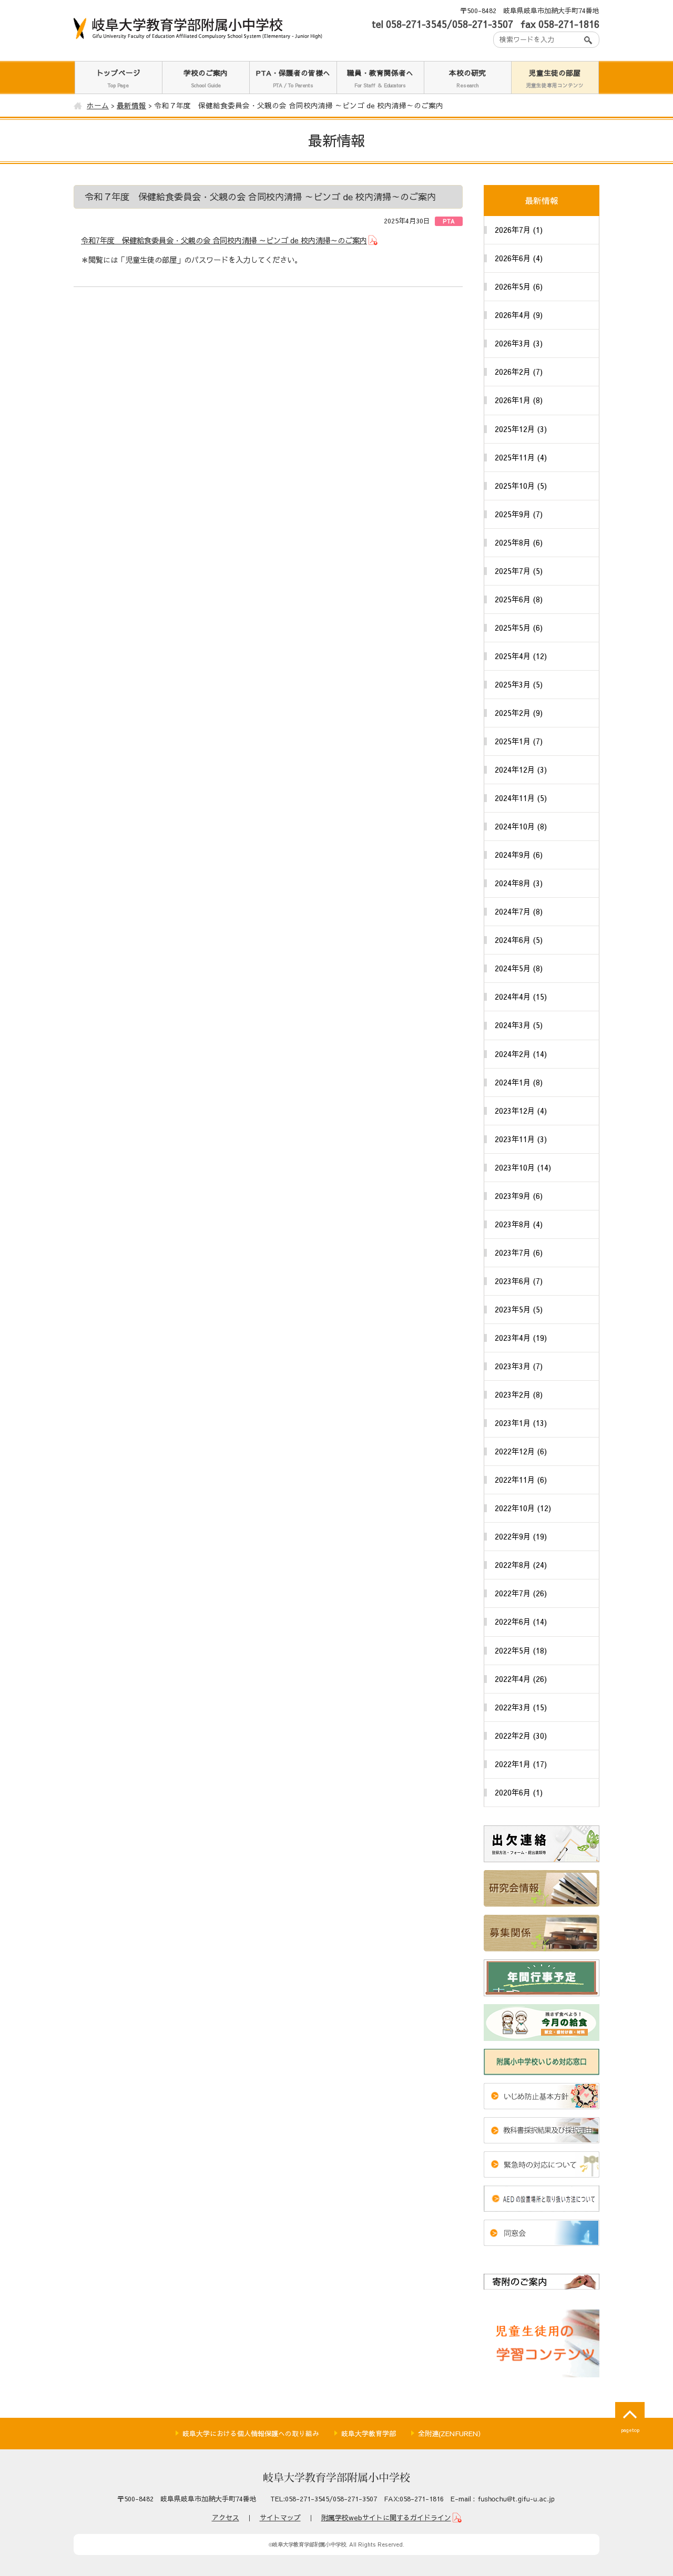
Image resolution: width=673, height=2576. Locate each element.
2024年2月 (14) (521, 1054)
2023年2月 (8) (519, 1394)
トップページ (118, 78)
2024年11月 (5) (521, 798)
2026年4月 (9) (519, 315)
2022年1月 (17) (521, 1764)
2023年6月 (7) (519, 1281)
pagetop (630, 2430)
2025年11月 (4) (521, 457)
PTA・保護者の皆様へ (293, 78)
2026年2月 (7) (519, 372)
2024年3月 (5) (519, 1025)
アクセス (226, 2518)
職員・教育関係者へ (380, 78)
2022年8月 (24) (521, 1565)
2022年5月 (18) (521, 1650)
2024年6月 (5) (519, 940)
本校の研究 (467, 78)
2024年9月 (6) (519, 855)
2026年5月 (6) (519, 286)
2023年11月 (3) (521, 1139)
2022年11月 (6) (521, 1480)
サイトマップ (280, 2518)
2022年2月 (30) (521, 1736)
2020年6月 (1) (519, 1792)
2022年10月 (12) (523, 1508)
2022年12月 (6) (521, 1451)
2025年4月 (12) (521, 656)
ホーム (98, 105)
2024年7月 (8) (519, 911)
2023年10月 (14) (523, 1167)
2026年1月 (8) (519, 400)
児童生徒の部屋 (555, 78)
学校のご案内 (206, 78)
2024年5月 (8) (519, 968)
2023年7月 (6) (519, 1253)
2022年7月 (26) (521, 1593)
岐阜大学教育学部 (369, 2434)
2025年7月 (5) (519, 571)
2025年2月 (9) (519, 713)
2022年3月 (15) (521, 1707)
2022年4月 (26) (521, 1679)
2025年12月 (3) (521, 429)
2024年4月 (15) (521, 997)
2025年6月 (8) (519, 599)
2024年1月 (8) (519, 1082)
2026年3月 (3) (519, 343)
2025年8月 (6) (519, 542)
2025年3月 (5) (519, 684)
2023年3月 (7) (519, 1366)
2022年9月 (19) (521, 1536)
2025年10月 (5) (521, 486)
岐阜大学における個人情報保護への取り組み (251, 2434)
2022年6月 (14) (521, 1621)
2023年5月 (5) (519, 1309)
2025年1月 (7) (519, 741)
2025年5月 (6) (519, 628)
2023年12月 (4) (521, 1111)
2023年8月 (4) (519, 1224)
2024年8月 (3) (519, 883)
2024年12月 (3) (521, 769)
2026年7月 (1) (519, 230)
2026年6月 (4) (519, 258)
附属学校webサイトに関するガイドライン (386, 2518)
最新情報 (131, 105)
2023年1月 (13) (521, 1423)
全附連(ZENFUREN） (451, 2434)
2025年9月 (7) (519, 514)
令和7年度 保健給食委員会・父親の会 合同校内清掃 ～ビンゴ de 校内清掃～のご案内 (224, 240)
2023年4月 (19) (521, 1338)
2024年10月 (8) (521, 826)
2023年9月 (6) (519, 1196)
